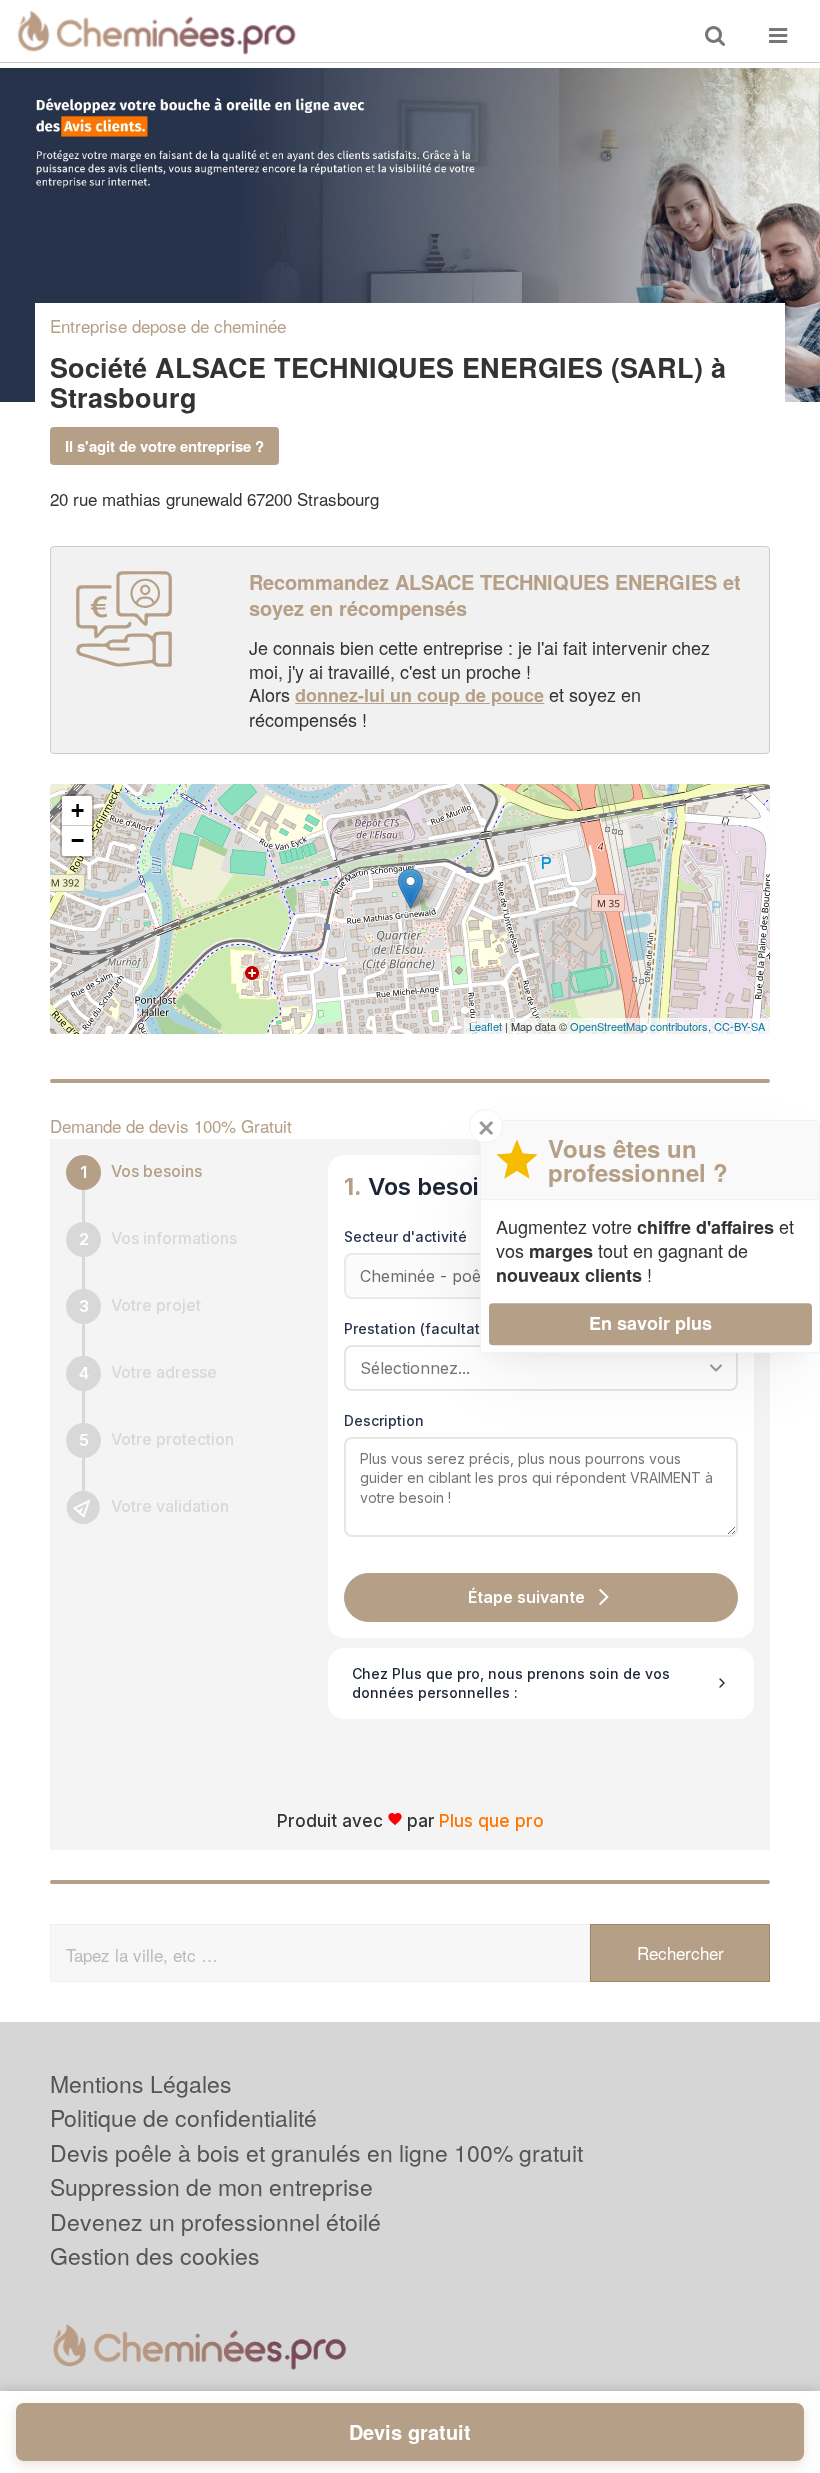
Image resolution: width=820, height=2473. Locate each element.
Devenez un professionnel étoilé (215, 2221)
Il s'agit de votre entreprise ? (164, 446)
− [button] (77, 840)
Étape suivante (526, 1597)
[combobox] (534, 1368)
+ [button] (77, 810)
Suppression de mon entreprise (211, 2186)
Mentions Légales (141, 2083)
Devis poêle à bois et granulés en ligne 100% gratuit (316, 2152)
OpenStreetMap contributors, (642, 1026)
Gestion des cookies (155, 2255)
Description (384, 1420)
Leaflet (485, 1026)
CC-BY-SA (739, 1026)
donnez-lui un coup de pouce (419, 695)
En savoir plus (650, 1323)
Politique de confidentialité (183, 2117)
